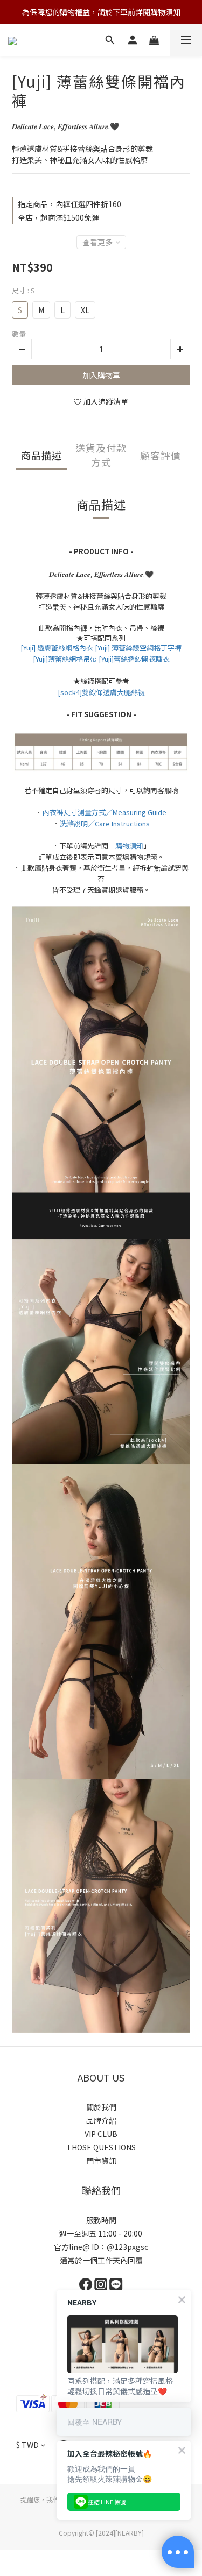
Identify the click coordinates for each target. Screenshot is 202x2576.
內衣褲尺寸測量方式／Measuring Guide (105, 812)
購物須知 (129, 845)
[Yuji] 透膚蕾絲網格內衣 (57, 647)
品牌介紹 (101, 2120)
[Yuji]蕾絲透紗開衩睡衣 (134, 659)
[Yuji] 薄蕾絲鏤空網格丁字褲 (138, 647)
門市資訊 (101, 2161)
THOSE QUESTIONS (101, 2147)
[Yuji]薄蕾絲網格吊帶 (65, 659)
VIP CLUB (101, 2134)
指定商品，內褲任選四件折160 (69, 204)
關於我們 (101, 2107)
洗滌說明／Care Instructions (105, 823)
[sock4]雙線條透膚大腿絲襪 (101, 692)
